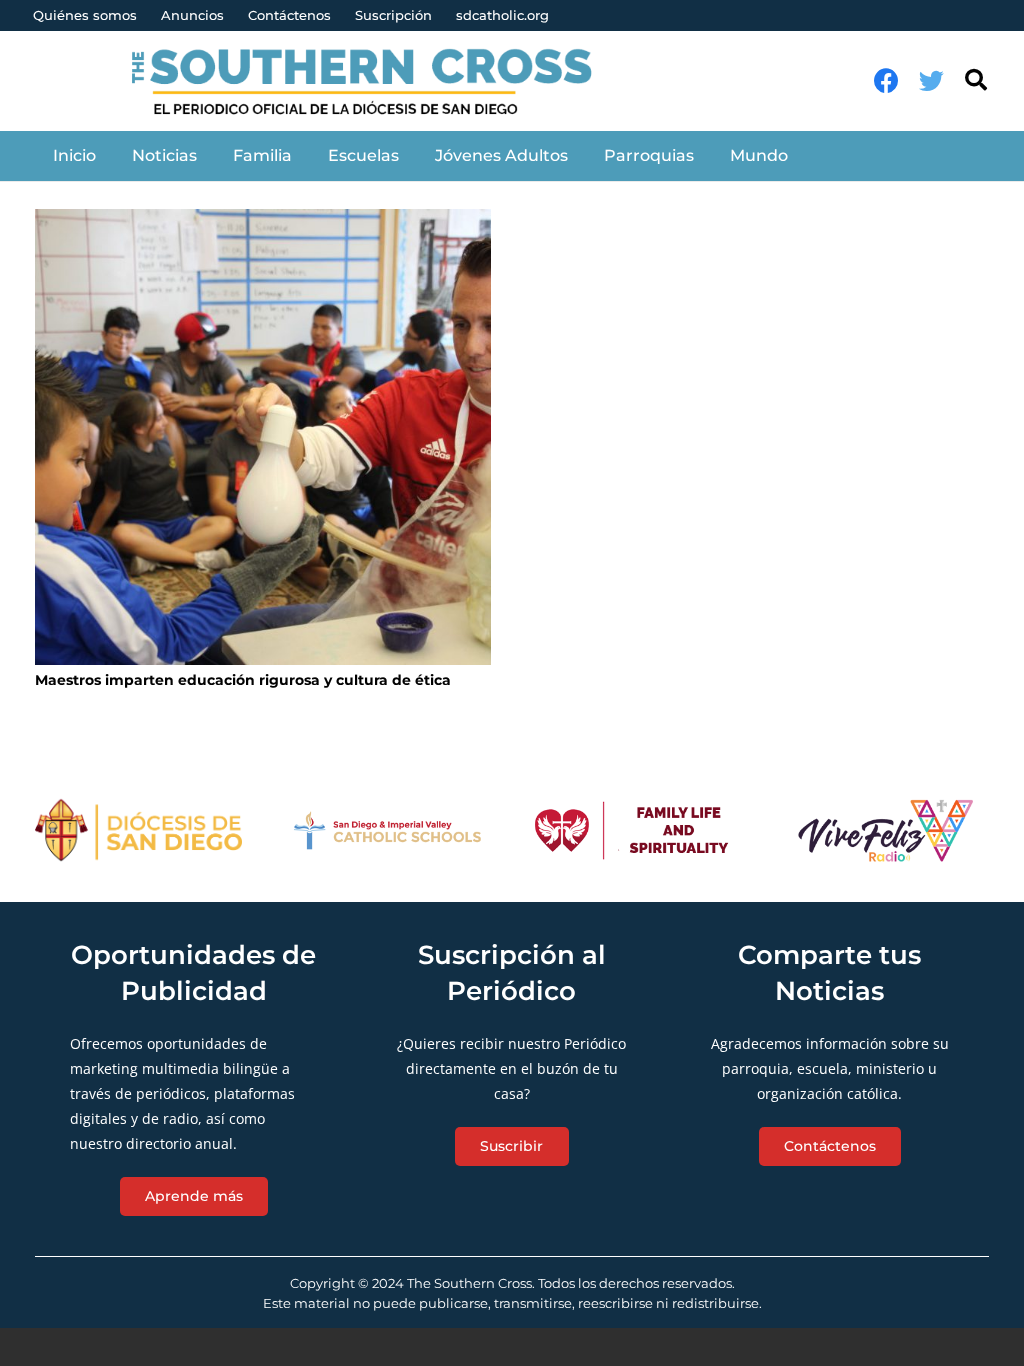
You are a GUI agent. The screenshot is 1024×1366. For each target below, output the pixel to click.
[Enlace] (372, 81)
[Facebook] (886, 80)
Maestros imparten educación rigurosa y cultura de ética (243, 680)
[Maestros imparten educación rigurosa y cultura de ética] (263, 437)
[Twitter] (931, 80)
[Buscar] (976, 80)
